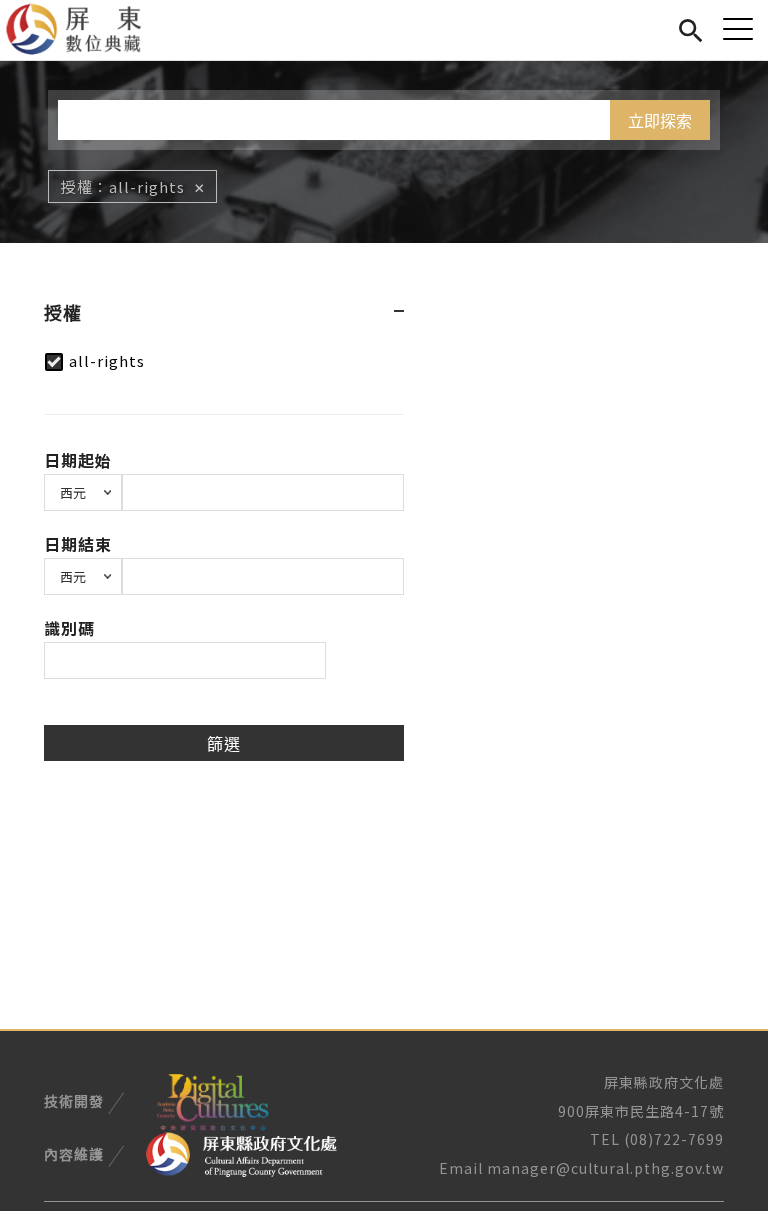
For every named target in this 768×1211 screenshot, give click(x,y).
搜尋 (690, 27)
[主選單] (738, 28)
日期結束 (78, 544)
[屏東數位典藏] (85, 30)
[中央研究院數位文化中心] (212, 1099)
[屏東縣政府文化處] (241, 1153)
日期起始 (78, 460)
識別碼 (69, 628)
